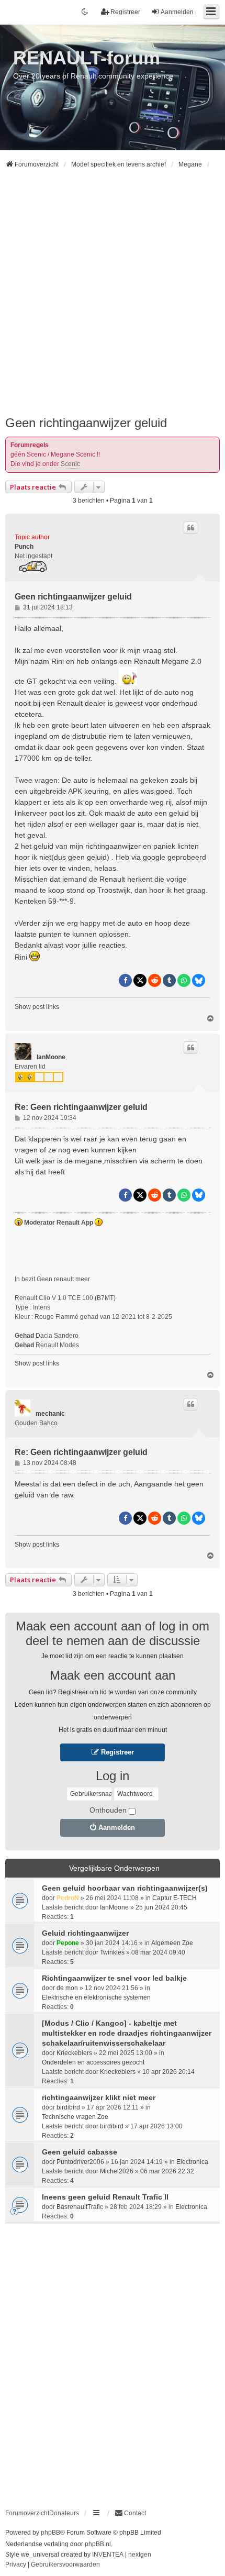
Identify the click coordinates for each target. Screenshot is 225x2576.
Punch (24, 547)
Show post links (37, 1007)
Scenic (70, 464)
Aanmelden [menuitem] (177, 12)
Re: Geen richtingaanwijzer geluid (81, 1107)
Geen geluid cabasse (80, 2152)
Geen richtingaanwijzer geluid (86, 423)
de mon (67, 1988)
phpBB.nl (98, 2544)
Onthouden (108, 1810)
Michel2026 (117, 2171)
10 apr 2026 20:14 (168, 2072)
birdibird (68, 2107)
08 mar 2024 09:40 (158, 1952)
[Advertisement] (113, 297)
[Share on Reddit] (155, 980)
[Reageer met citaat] (190, 528)
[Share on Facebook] (125, 980)
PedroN (68, 1898)
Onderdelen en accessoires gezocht (93, 2062)
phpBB (50, 2533)
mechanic (50, 1414)
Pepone (68, 1943)
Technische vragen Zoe (75, 2117)
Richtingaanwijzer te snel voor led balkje (114, 1978)
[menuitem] (130, 2513)
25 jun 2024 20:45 (161, 1907)
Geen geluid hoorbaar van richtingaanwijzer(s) (125, 1888)
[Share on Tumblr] (169, 980)
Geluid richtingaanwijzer (85, 1933)
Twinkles (112, 1952)
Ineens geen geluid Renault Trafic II (105, 2197)
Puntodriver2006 (80, 2162)
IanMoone (51, 1057)
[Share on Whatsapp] (184, 980)
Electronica (192, 2162)
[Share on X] (140, 980)
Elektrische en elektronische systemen (96, 1997)
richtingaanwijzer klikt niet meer (99, 2097)
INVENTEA (108, 2555)
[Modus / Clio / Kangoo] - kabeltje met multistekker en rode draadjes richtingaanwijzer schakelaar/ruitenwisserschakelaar (127, 2033)
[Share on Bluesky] (199, 980)
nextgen (140, 2555)
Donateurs (64, 2513)
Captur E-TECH (175, 1898)
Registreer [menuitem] (125, 12)
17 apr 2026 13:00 (156, 2126)
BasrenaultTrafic (80, 2207)
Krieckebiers (74, 2053)
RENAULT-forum (87, 58)
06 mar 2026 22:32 (167, 2171)
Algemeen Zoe (172, 1943)
